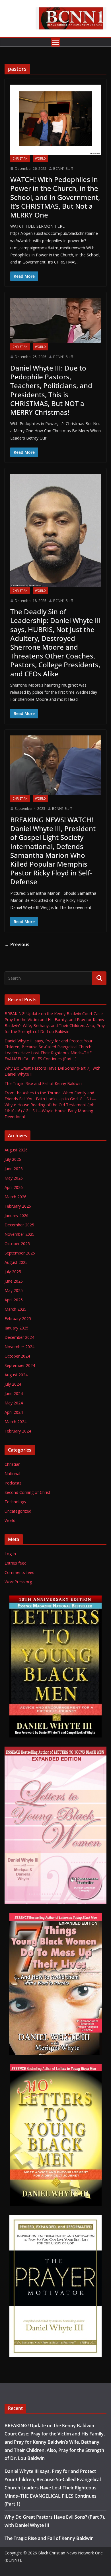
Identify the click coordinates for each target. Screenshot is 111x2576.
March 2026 (16, 1197)
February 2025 (18, 1319)
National (12, 1474)
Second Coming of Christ (27, 1492)
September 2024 (20, 1365)
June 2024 (14, 1393)
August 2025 (16, 1262)
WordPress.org (18, 1582)
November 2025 (19, 1234)
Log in (10, 1554)
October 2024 (17, 1356)
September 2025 (20, 1253)
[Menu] (55, 42)
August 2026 (16, 1150)
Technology (15, 1502)
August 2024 (16, 1375)
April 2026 (14, 1187)
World (40, 158)
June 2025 (14, 1281)
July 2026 (13, 1159)
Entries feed (16, 1563)
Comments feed (19, 1572)
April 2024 (14, 1412)
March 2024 (16, 1422)
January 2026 (17, 1215)
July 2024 (13, 1384)
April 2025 (14, 1300)
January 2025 (17, 1328)
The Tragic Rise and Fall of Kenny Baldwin (43, 1083)
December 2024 (19, 1337)
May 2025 (14, 1290)
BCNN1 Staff (63, 169)
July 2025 (13, 1272)
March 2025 (16, 1309)
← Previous (17, 944)
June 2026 (14, 1169)
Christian (20, 158)
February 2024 (18, 1431)
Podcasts (13, 1483)
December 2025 (19, 1225)
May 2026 (14, 1178)
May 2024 (14, 1403)
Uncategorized (18, 1511)
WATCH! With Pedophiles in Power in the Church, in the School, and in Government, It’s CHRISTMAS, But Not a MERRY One (55, 197)
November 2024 (19, 1347)
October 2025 (17, 1244)
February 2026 (18, 1206)
